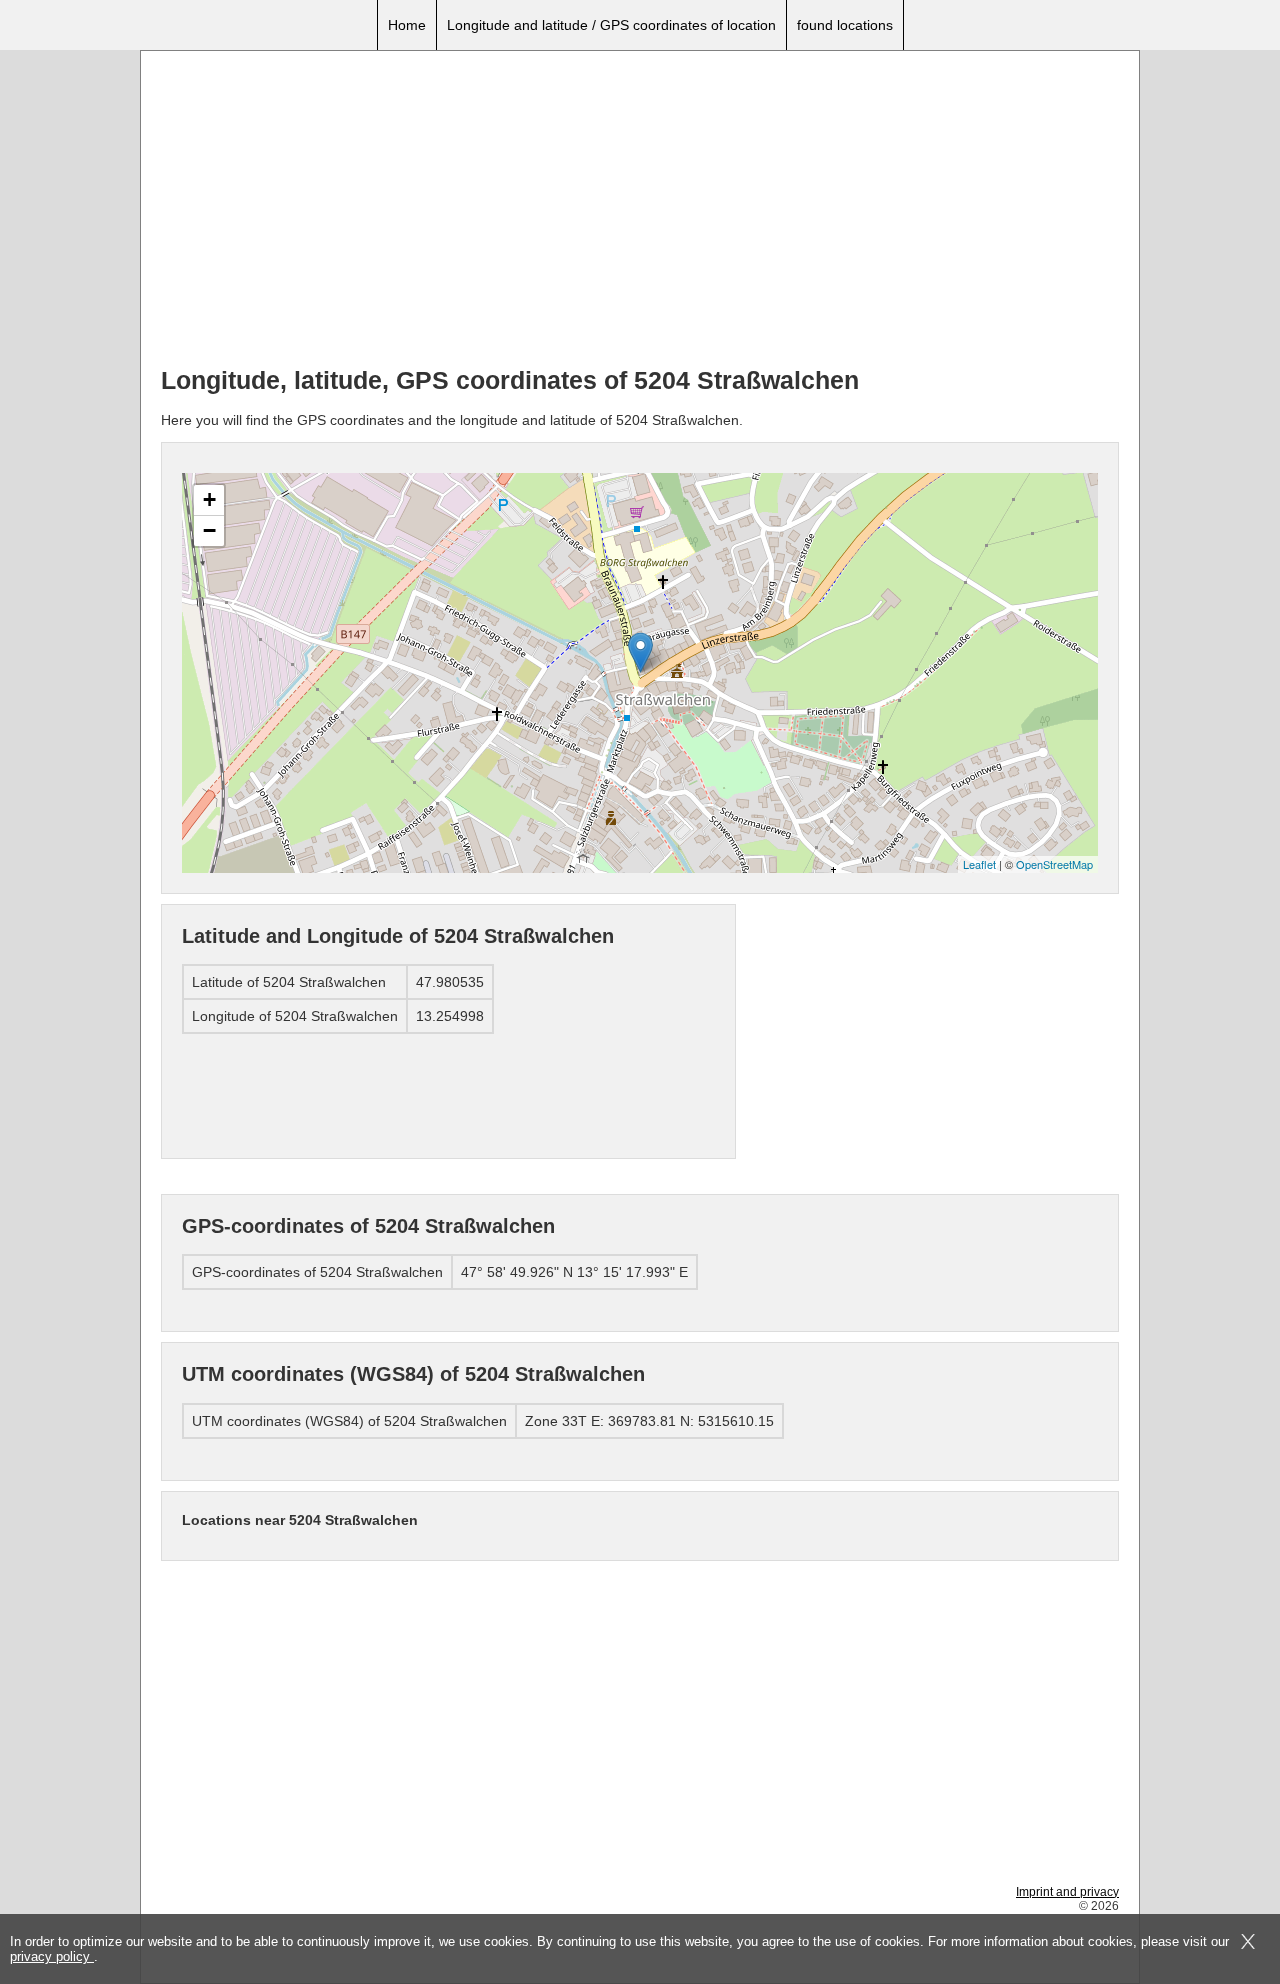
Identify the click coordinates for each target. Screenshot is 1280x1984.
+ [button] (209, 499)
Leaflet (979, 864)
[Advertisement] (640, 211)
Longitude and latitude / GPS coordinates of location (611, 25)
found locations (845, 25)
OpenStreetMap (1054, 864)
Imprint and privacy (1067, 1892)
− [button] (209, 530)
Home (407, 25)
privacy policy (52, 1956)
